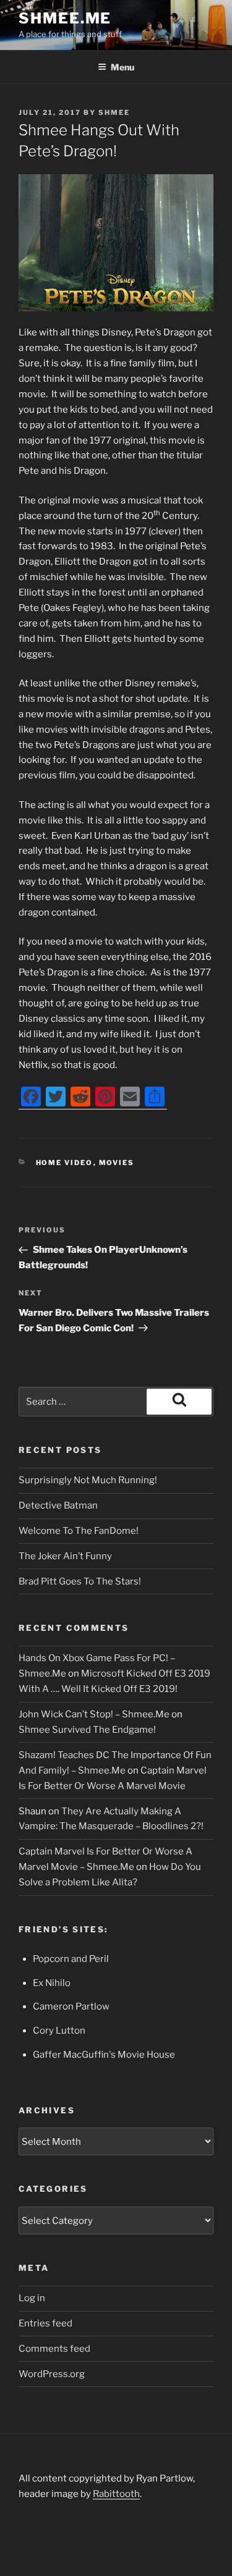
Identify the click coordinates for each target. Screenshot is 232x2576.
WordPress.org (52, 2374)
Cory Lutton (59, 2031)
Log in (32, 2298)
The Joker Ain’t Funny (65, 1556)
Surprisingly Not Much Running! (88, 1480)
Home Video (65, 1163)
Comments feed (54, 2349)
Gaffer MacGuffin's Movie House (104, 2055)
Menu (122, 67)
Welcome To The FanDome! (79, 1531)
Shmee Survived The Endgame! (87, 1730)
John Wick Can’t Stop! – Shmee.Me (94, 1714)
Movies (117, 1163)
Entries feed (45, 2323)
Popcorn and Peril (71, 1959)
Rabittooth (116, 2494)
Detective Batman (58, 1505)
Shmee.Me (65, 18)
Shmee (114, 112)
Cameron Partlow (71, 2006)
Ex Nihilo (52, 1983)
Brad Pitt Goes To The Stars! (80, 1581)
